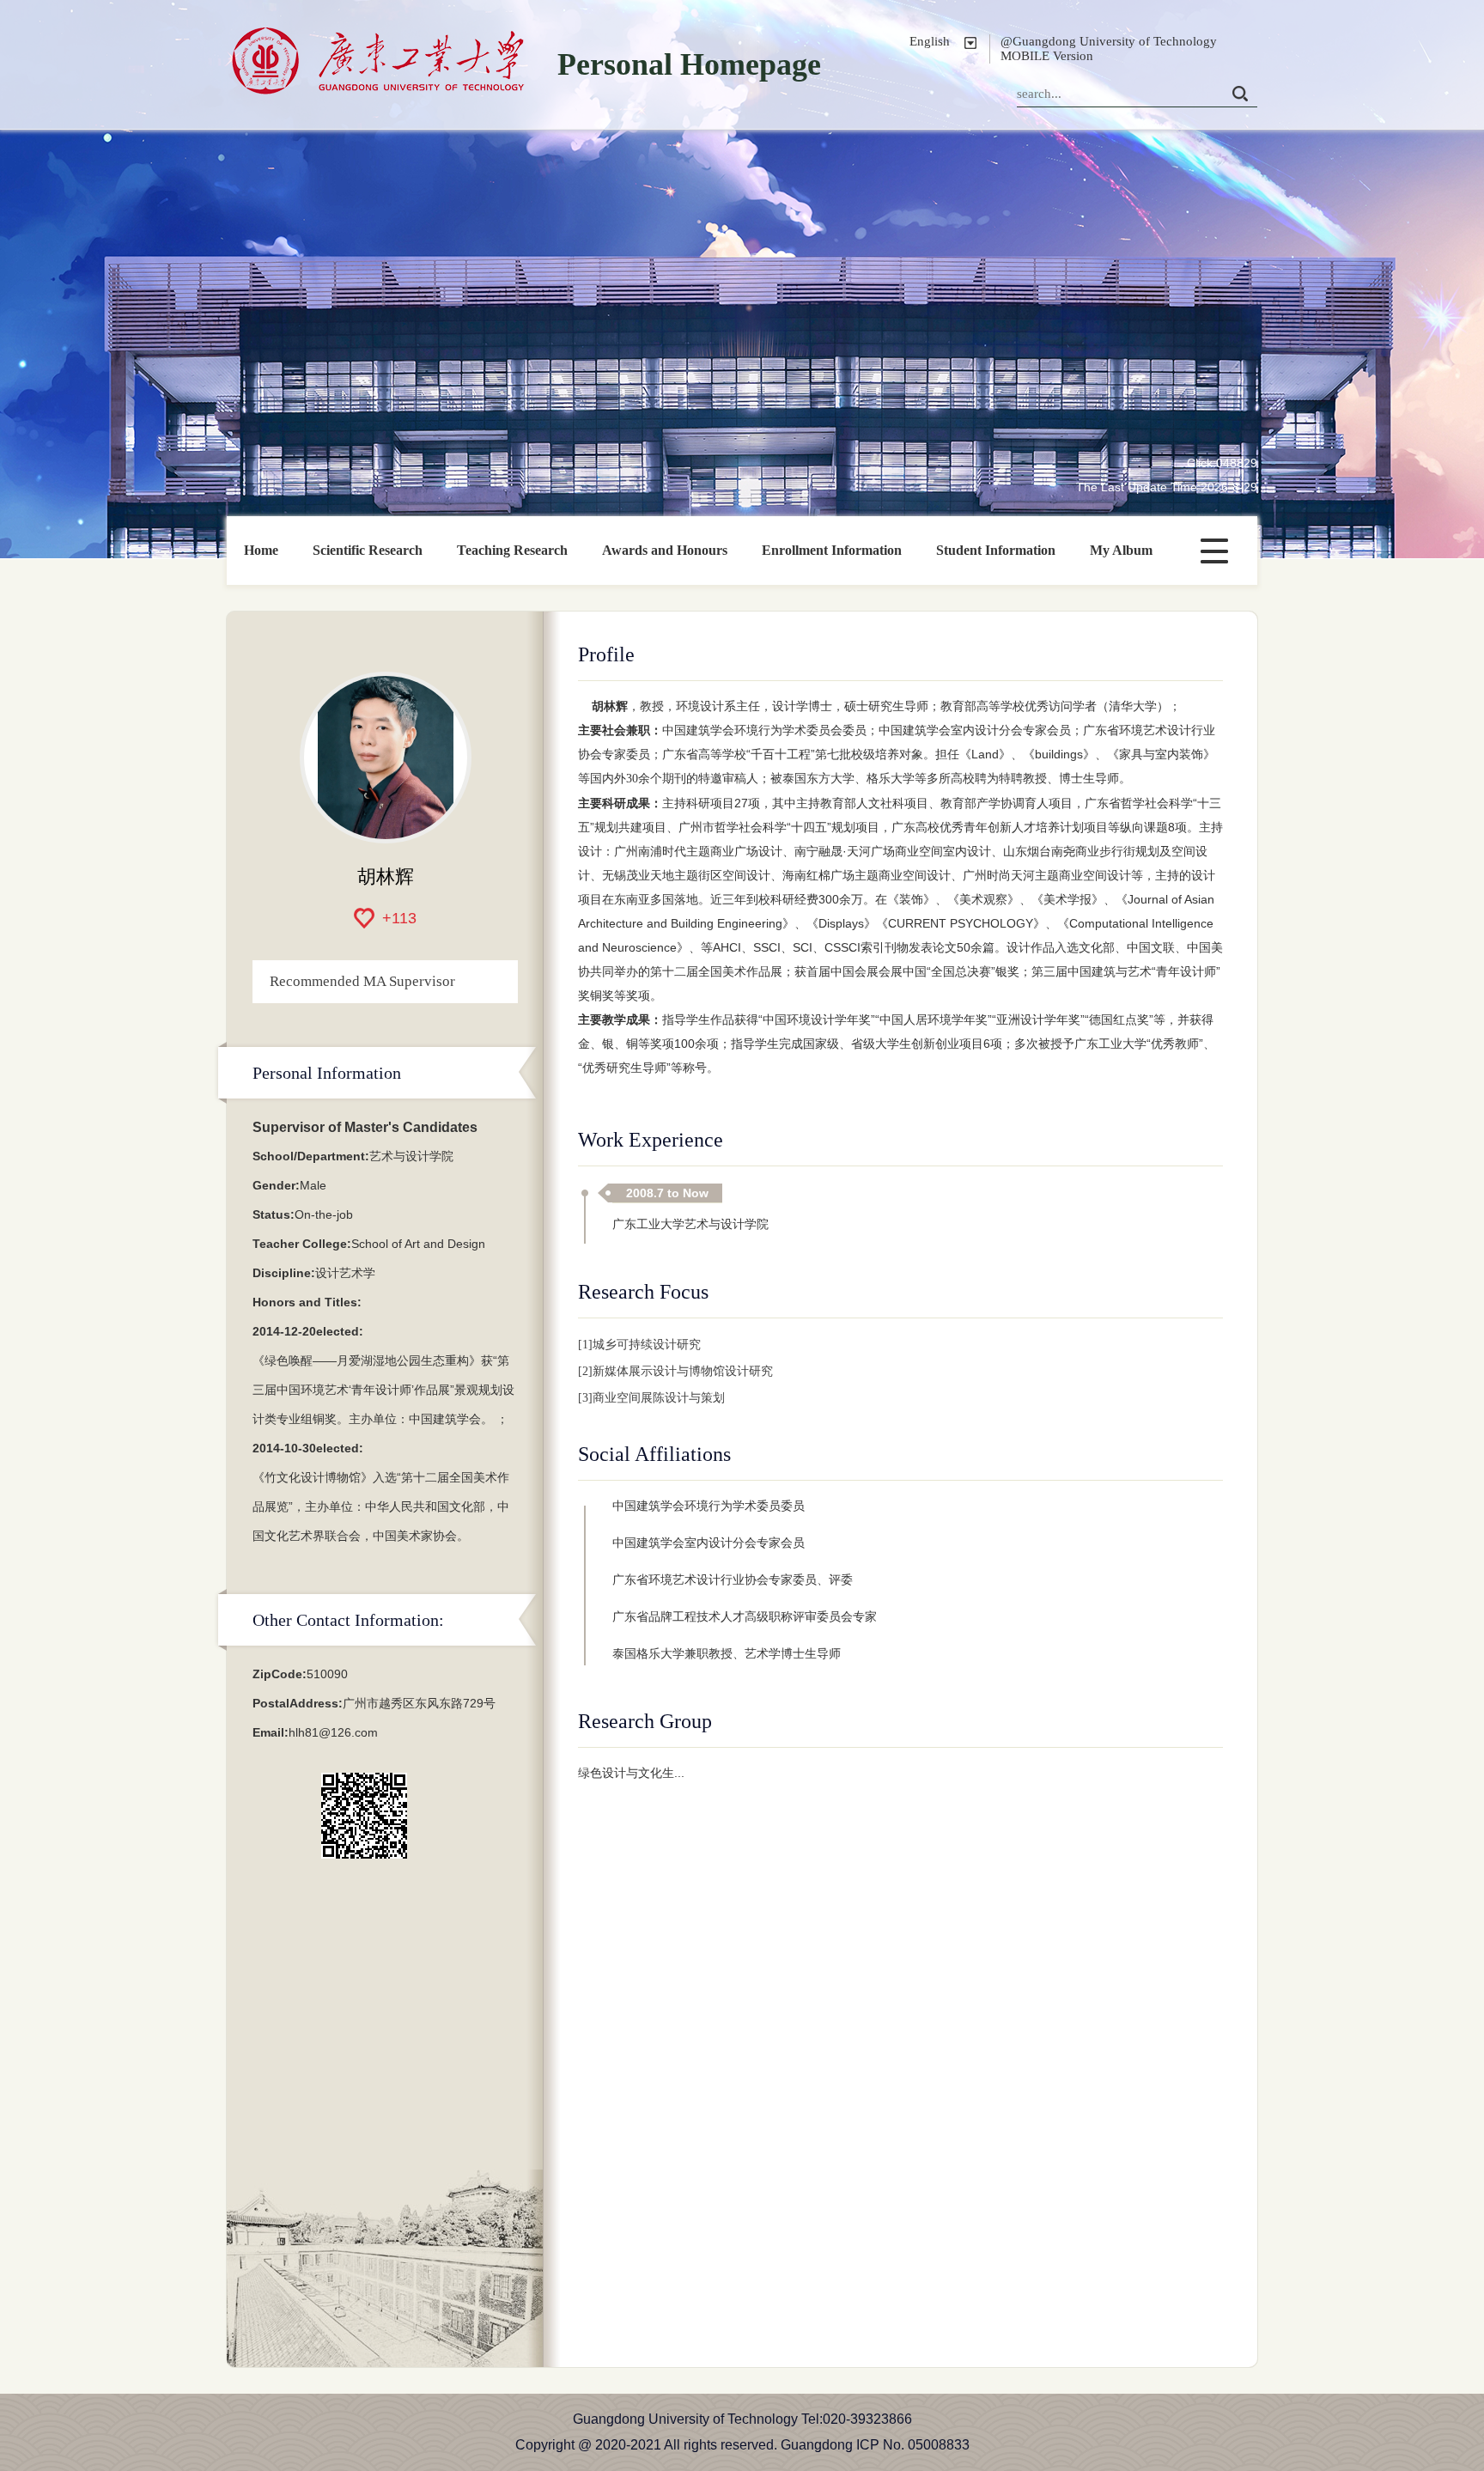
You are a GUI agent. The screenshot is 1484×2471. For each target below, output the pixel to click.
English (930, 41)
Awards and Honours (665, 550)
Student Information (996, 550)
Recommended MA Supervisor (362, 981)
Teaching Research (512, 550)
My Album (1121, 550)
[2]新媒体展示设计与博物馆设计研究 (675, 1371)
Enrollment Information (832, 550)
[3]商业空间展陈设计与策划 (651, 1398)
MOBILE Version (1047, 56)
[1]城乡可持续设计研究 (639, 1345)
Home (261, 550)
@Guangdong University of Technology (1109, 41)
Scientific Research (368, 550)
